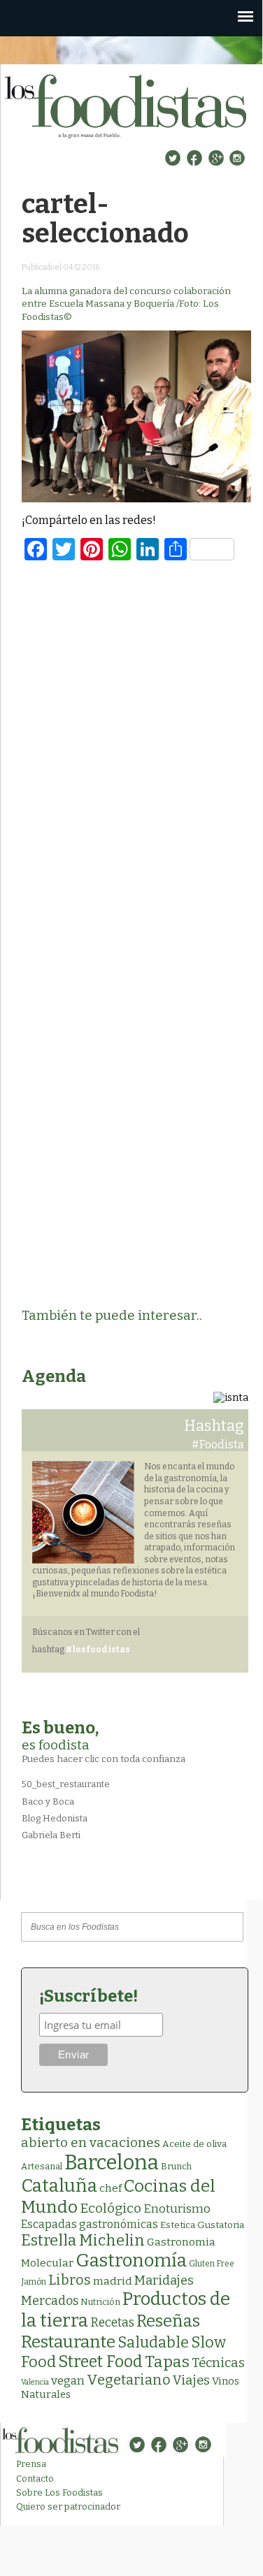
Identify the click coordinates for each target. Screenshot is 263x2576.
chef (111, 2188)
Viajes (191, 2380)
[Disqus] (136, 752)
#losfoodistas (98, 1650)
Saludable (153, 2343)
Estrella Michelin (83, 2240)
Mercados (50, 2301)
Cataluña (59, 2186)
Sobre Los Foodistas (59, 2493)
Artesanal (42, 2166)
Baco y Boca (48, 1802)
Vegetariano (129, 2380)
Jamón (34, 2282)
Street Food (100, 2362)
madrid (113, 2281)
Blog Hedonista (55, 1818)
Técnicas (218, 2363)
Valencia (35, 2382)
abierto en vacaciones (91, 2142)
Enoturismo (177, 2208)
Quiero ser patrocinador (68, 2506)
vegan (68, 2381)
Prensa (31, 2464)
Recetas (112, 2323)
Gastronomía (131, 2261)
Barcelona (112, 2163)
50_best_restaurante (66, 1784)
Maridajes (164, 2280)
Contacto (35, 2479)
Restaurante (68, 2342)
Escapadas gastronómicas (90, 2224)
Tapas (167, 2362)
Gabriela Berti (51, 1835)
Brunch (176, 2166)
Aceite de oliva (194, 2144)
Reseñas (168, 2321)
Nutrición (100, 2302)
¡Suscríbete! (88, 1996)
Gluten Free (212, 2264)
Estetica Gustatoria (202, 2225)
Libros (70, 2280)
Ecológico (111, 2208)
